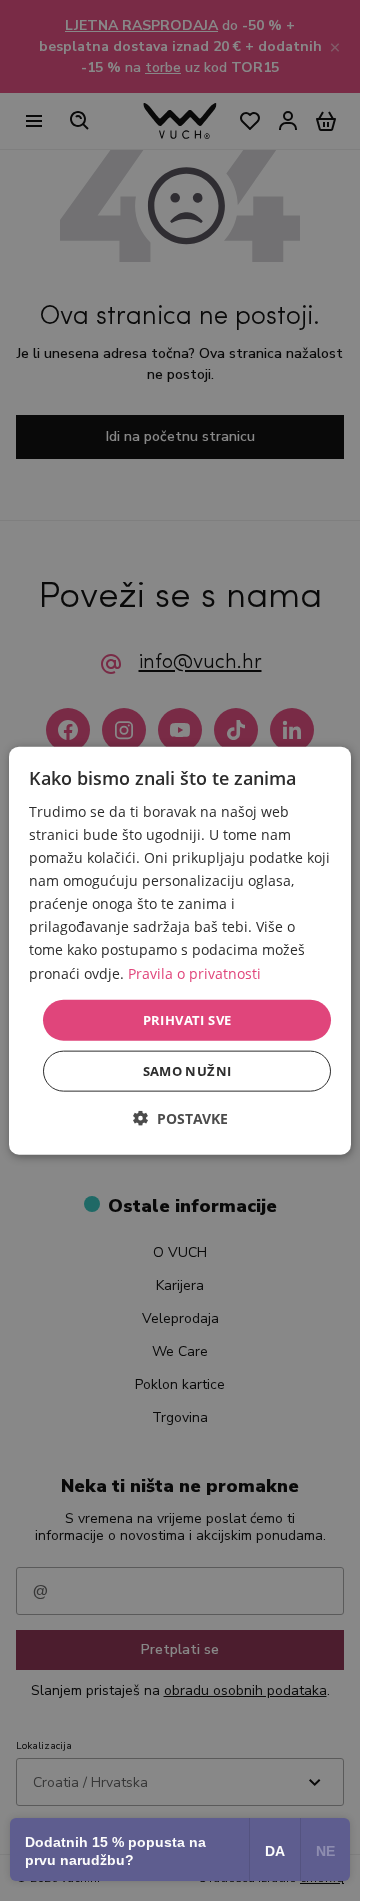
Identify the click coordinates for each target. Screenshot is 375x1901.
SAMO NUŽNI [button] (187, 1071)
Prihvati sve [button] (187, 1019)
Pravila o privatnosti (194, 972)
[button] (180, 1118)
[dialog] (180, 950)
